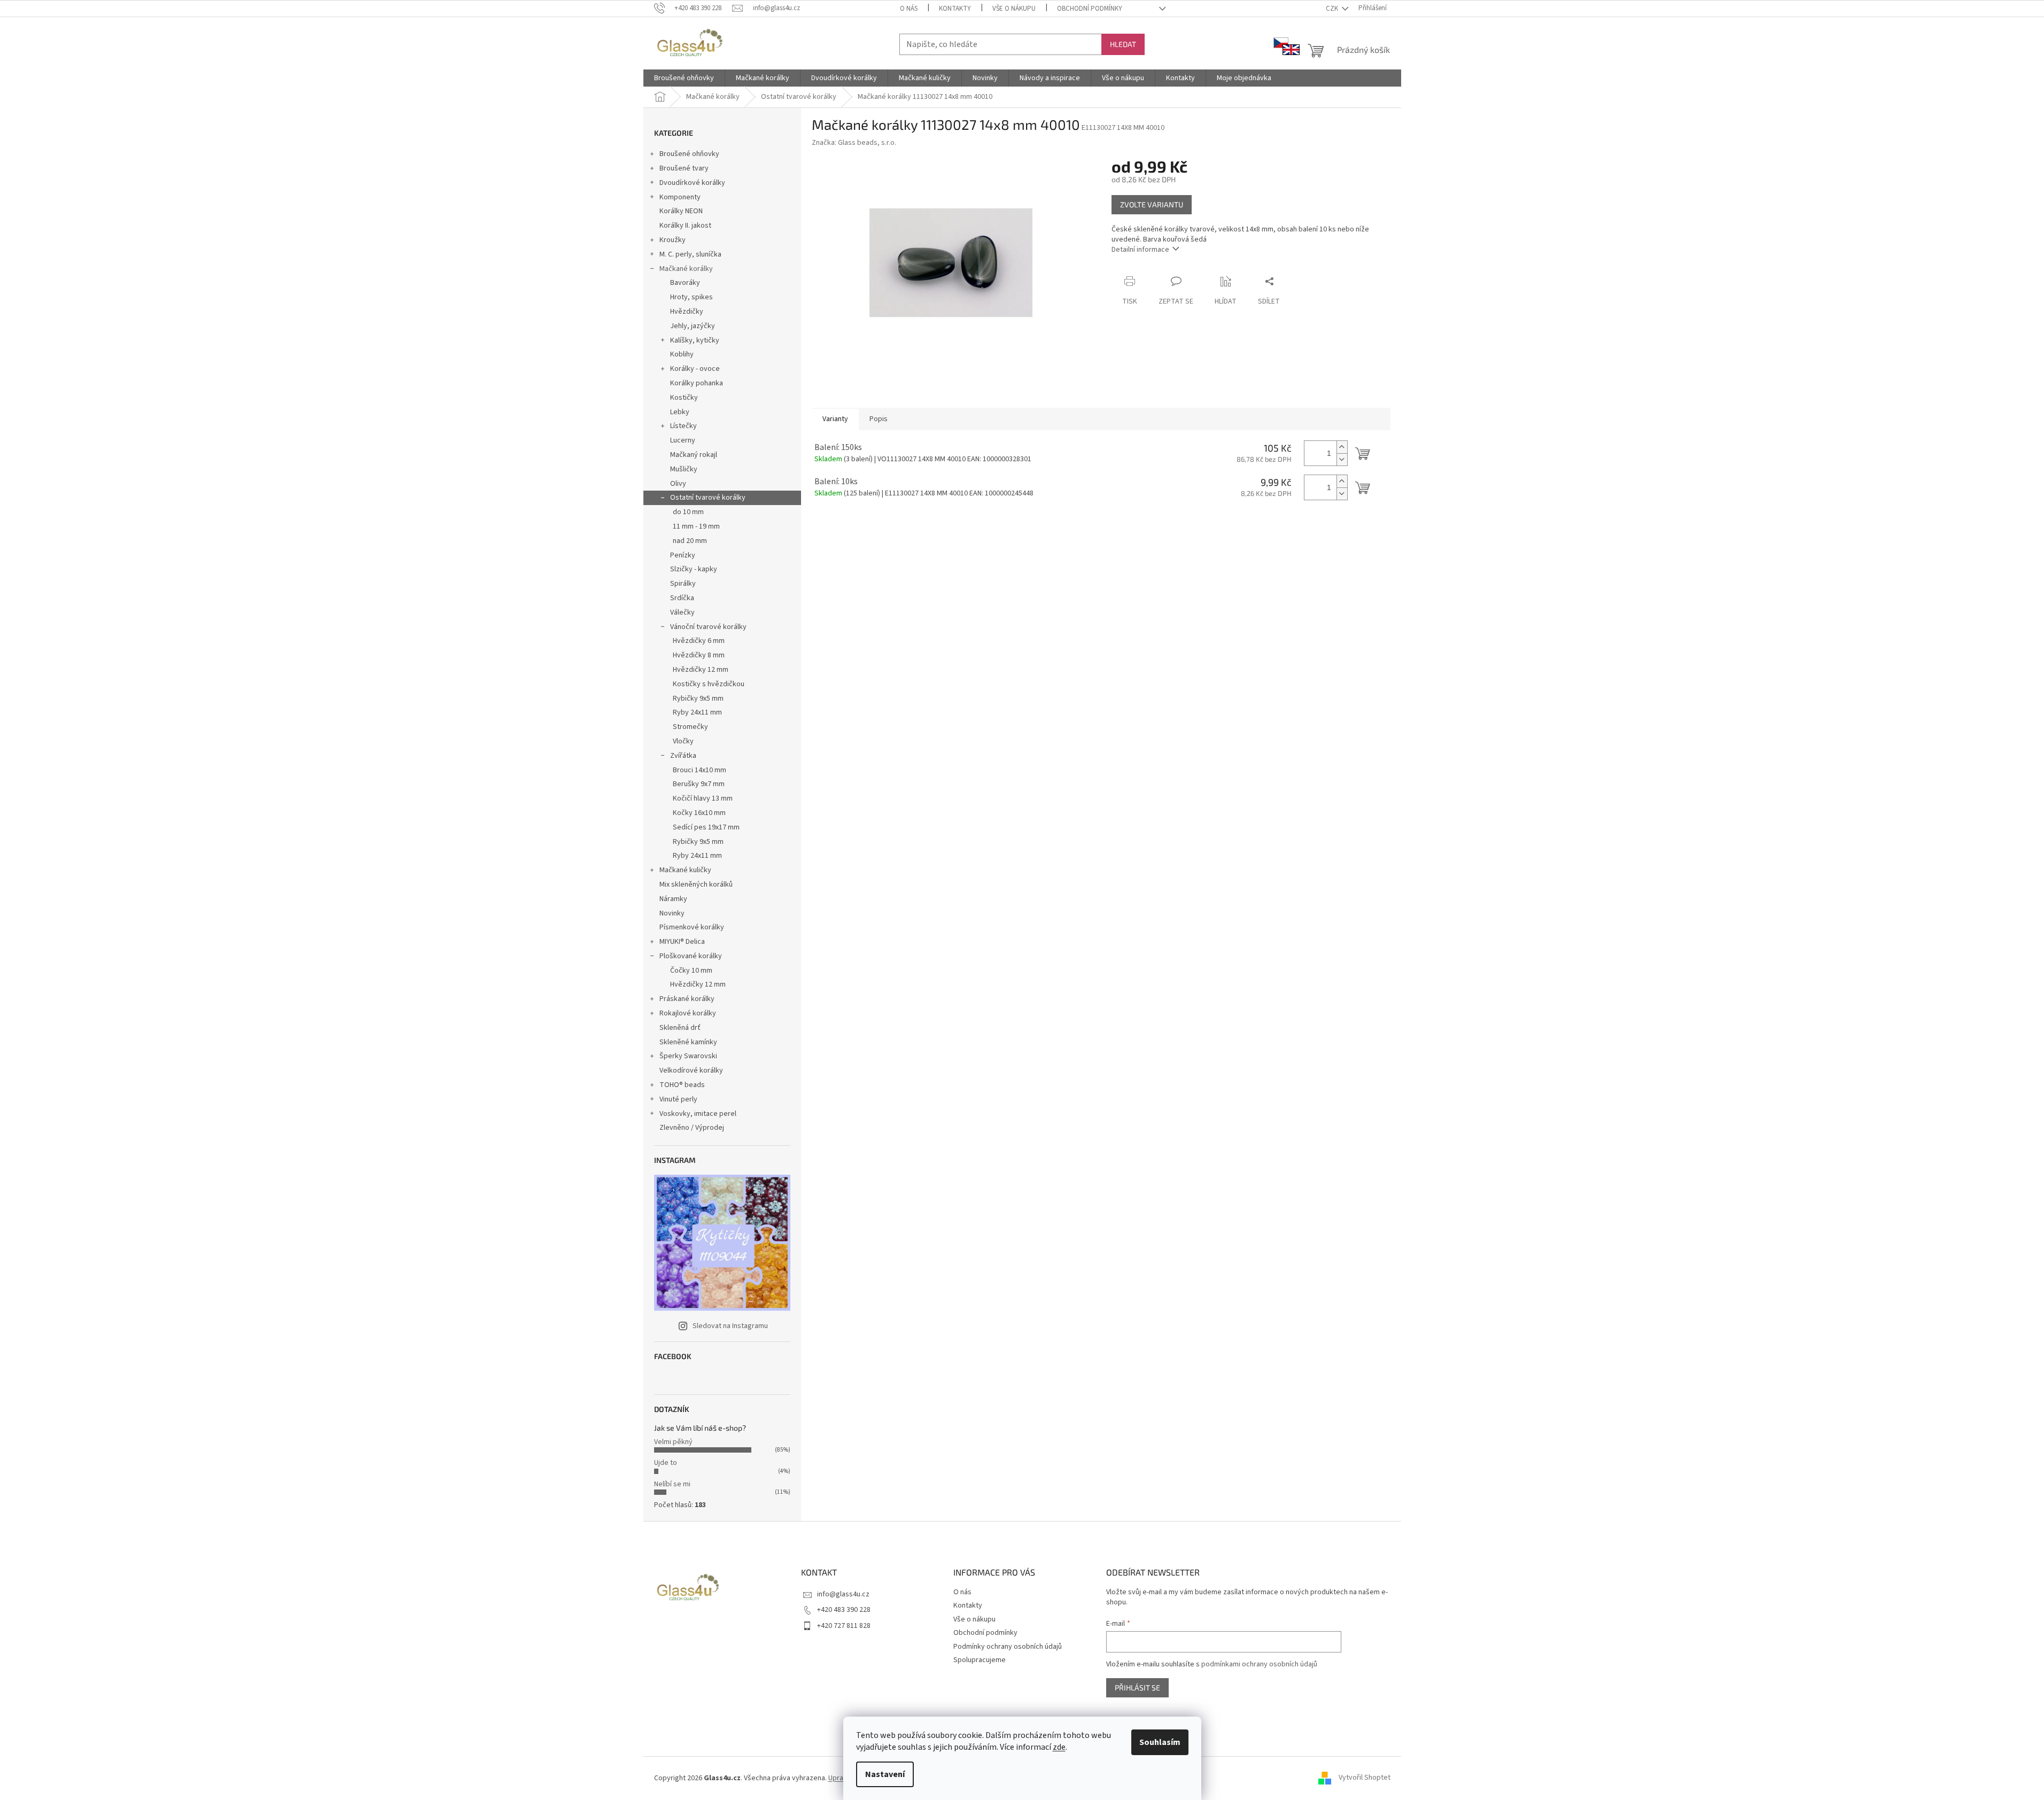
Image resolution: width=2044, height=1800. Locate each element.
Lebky (680, 412)
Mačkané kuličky (685, 870)
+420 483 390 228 (844, 1610)
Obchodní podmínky (1090, 9)
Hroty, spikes (691, 297)
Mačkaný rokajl (694, 455)
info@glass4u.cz (843, 1594)
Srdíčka (682, 598)
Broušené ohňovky (689, 154)
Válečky (682, 612)
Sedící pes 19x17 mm (706, 827)
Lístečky (683, 426)
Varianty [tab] (835, 419)
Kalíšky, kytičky (695, 340)
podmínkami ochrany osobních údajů (1259, 1664)
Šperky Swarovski (688, 1056)
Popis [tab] (879, 419)
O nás (909, 9)
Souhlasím (1160, 1742)
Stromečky (690, 727)
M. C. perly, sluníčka (690, 254)
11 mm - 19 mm (696, 526)
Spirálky (683, 584)
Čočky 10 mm (691, 971)
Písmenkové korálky (692, 927)
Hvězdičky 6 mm (699, 641)
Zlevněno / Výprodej (692, 1128)
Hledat (1123, 44)
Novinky (672, 913)
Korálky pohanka (697, 383)
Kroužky (673, 240)
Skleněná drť (680, 1028)
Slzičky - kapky (694, 569)
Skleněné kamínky (688, 1042)
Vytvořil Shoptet (1365, 1778)
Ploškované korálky (691, 956)
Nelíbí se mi (672, 1484)
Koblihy (682, 354)
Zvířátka (683, 756)
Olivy (678, 484)
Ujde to (666, 1463)
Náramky (673, 899)
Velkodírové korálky (691, 1070)
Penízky (683, 555)
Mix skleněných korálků (696, 885)
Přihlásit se (1137, 1687)
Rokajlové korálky (688, 1013)
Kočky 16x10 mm (699, 813)
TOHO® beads (682, 1085)
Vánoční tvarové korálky (708, 627)
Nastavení (885, 1774)
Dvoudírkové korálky (692, 183)
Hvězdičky (687, 312)
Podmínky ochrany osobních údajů (1008, 1647)
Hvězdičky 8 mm (699, 655)
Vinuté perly (678, 1099)
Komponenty (680, 197)
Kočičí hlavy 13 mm (703, 798)
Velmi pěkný (673, 1442)
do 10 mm (688, 512)
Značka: (854, 143)
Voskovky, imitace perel (698, 1114)
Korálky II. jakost (685, 226)
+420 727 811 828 (844, 1626)
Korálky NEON (681, 211)
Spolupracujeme (980, 1660)
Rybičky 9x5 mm (698, 699)
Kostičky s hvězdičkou (709, 684)
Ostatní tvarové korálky (708, 498)
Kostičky (684, 398)
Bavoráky (685, 283)
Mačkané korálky (686, 269)
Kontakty (955, 9)
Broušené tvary (684, 168)
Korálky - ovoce (695, 369)
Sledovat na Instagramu (730, 1326)
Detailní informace (1140, 250)
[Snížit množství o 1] (1342, 459)
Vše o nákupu (1014, 9)
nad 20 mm (690, 541)
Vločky (683, 741)
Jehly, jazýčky (693, 326)
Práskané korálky (687, 999)
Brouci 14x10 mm (700, 770)
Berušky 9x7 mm (699, 784)
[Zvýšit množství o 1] (1342, 447)
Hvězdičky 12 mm (701, 670)
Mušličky (684, 469)
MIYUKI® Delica (682, 942)
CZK (1333, 9)
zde (1059, 1747)
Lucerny (683, 440)
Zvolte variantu (1152, 204)
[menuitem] (684, 78)
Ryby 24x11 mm (697, 712)
